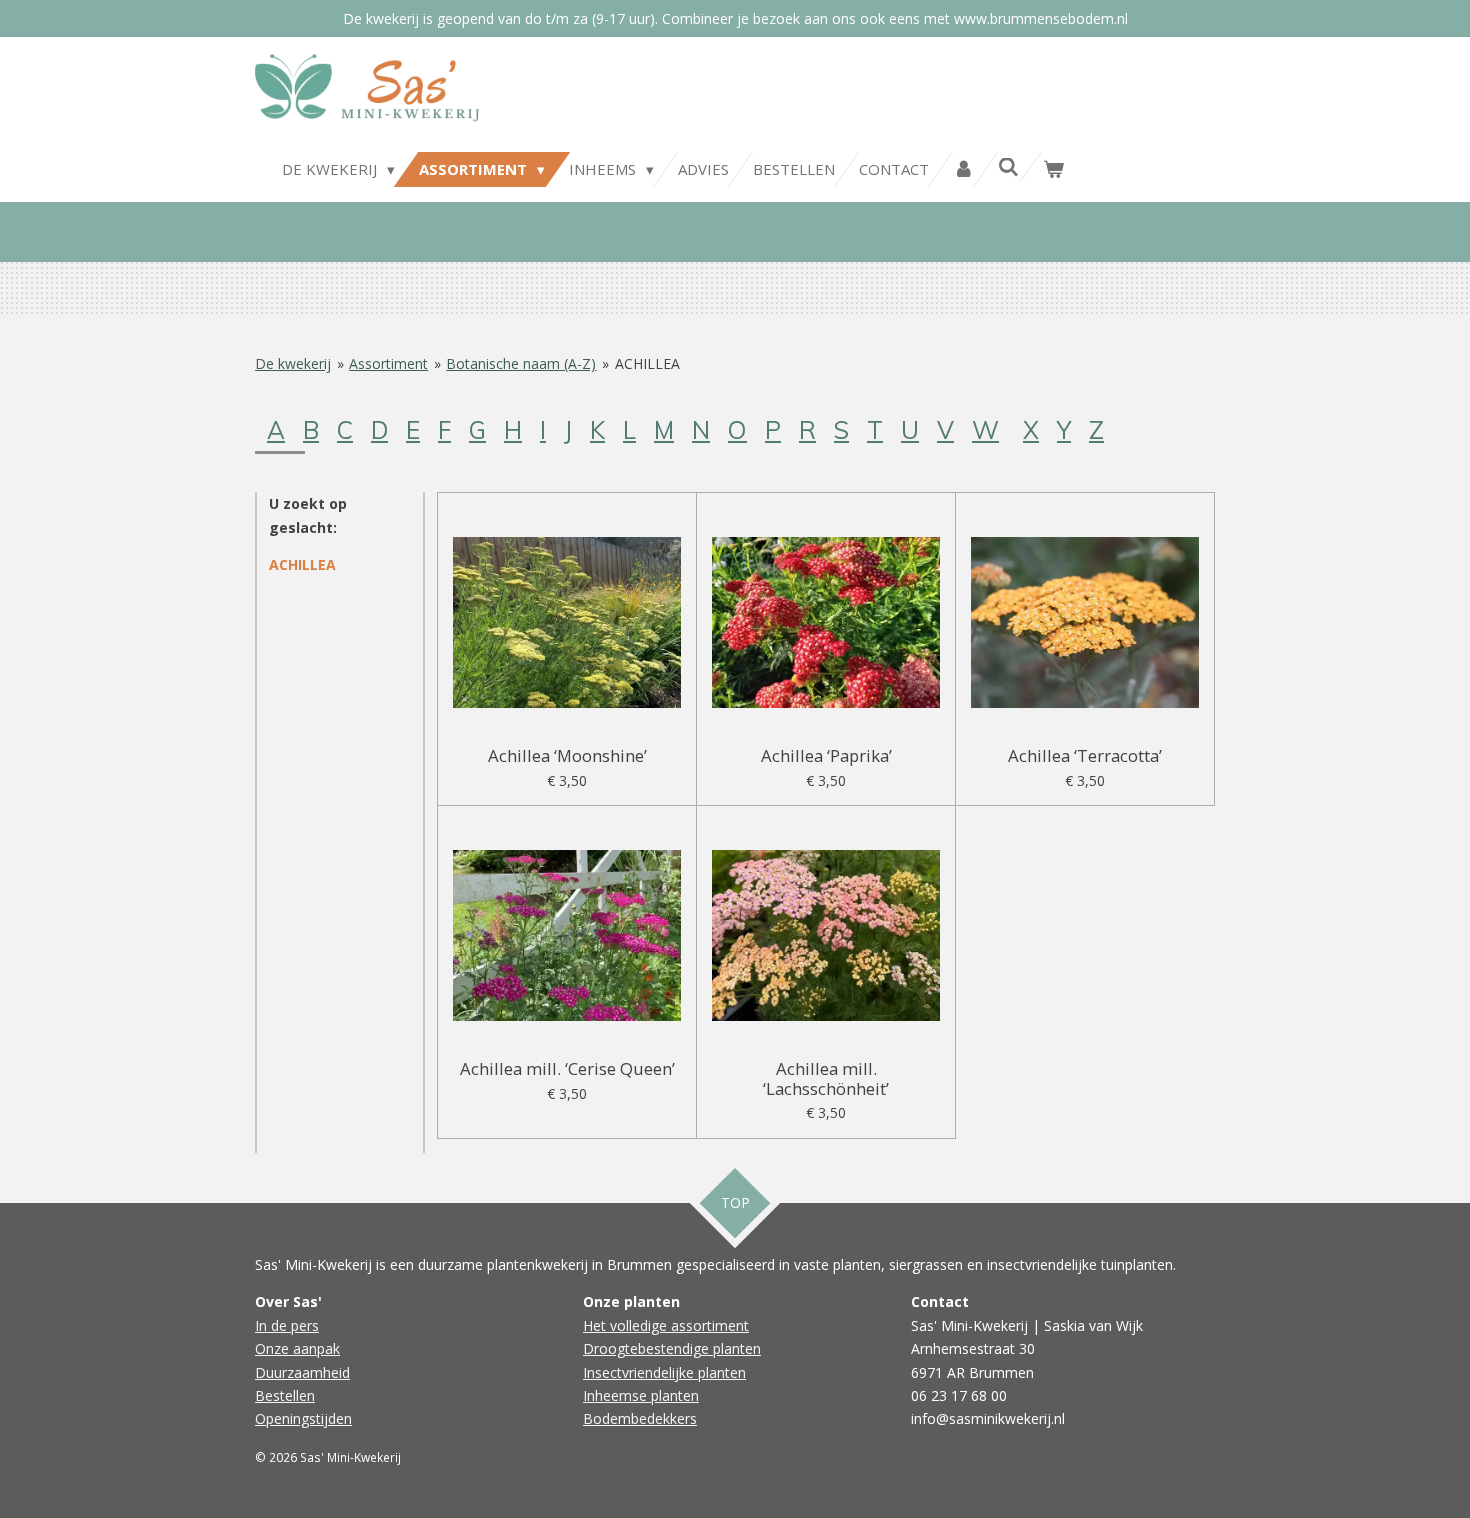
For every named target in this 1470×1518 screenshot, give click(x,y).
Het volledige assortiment (666, 1325)
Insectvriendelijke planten (664, 1372)
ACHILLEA (647, 363)
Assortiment (388, 363)
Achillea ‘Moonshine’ (567, 756)
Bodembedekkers (640, 1418)
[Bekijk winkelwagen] (1053, 169)
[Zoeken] (1008, 167)
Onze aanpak (297, 1348)
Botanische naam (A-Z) (521, 363)
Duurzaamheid (302, 1372)
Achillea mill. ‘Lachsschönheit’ (826, 1078)
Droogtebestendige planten (672, 1348)
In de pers (287, 1325)
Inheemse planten (641, 1395)
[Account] (963, 169)
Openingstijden (303, 1418)
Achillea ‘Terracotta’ (1085, 756)
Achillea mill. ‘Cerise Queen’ (567, 1069)
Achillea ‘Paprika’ (826, 756)
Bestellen (285, 1395)
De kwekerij (293, 363)
